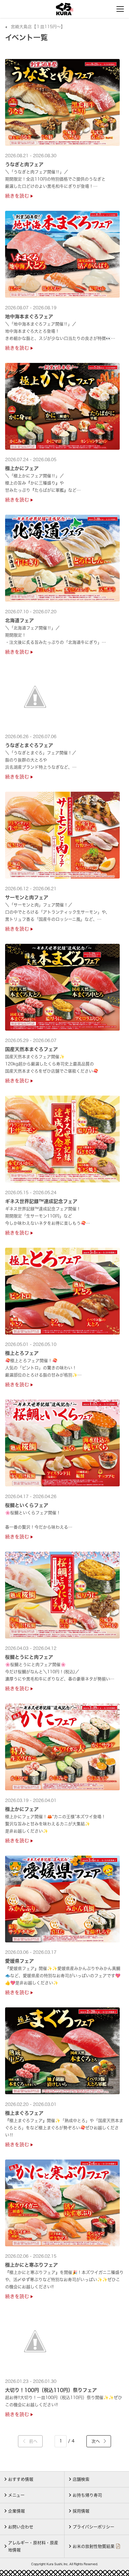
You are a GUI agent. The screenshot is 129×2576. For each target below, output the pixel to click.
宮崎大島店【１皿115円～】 (38, 27)
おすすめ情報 (21, 2479)
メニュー (16, 2495)
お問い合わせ (21, 2527)
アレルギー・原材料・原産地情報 (33, 2546)
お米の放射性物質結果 (94, 2546)
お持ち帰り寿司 (87, 2495)
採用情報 (81, 2511)
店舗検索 (81, 2479)
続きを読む (18, 196)
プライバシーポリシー (93, 2527)
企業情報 (16, 2511)
